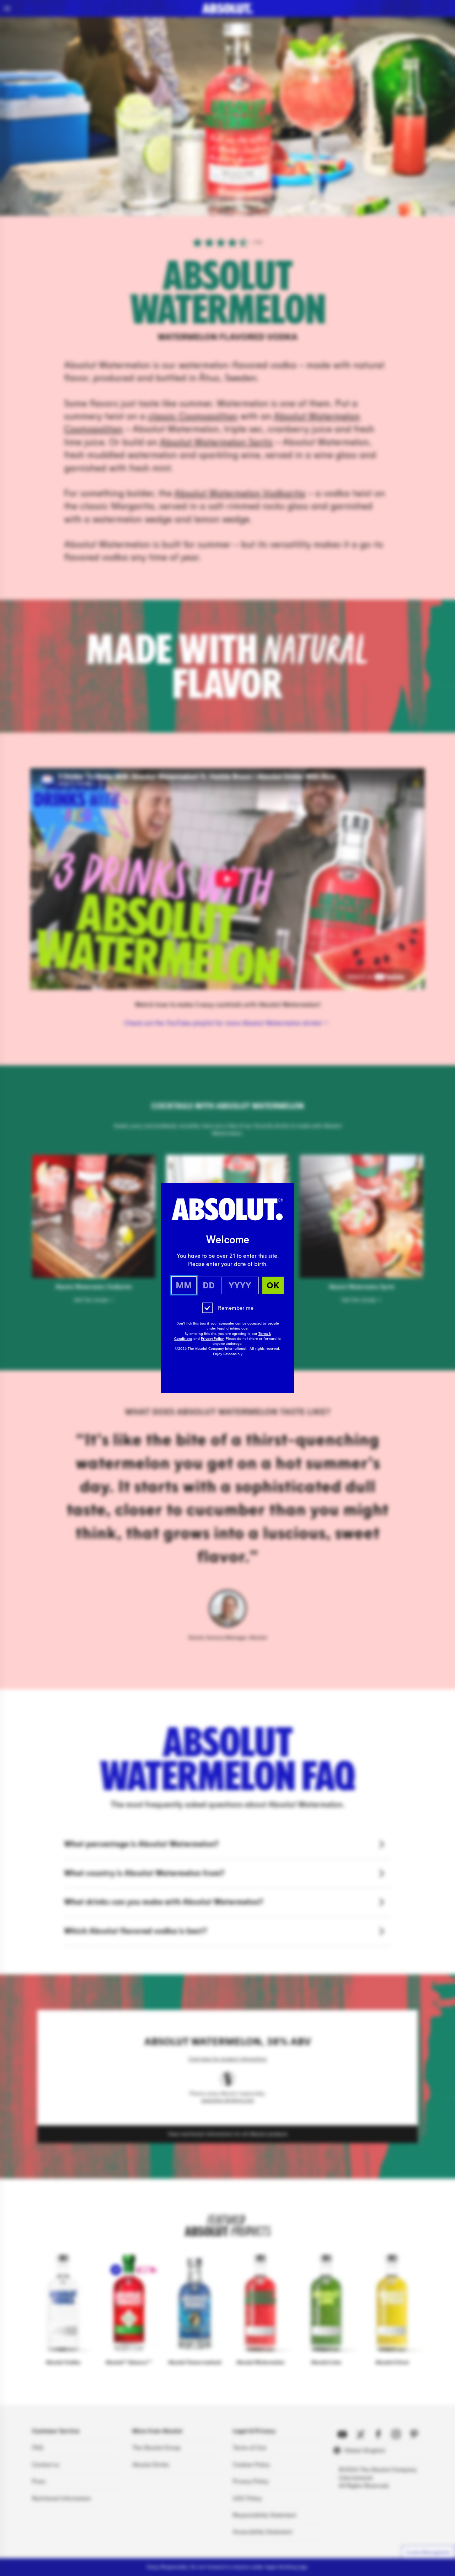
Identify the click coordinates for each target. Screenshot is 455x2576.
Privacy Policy (212, 1339)
